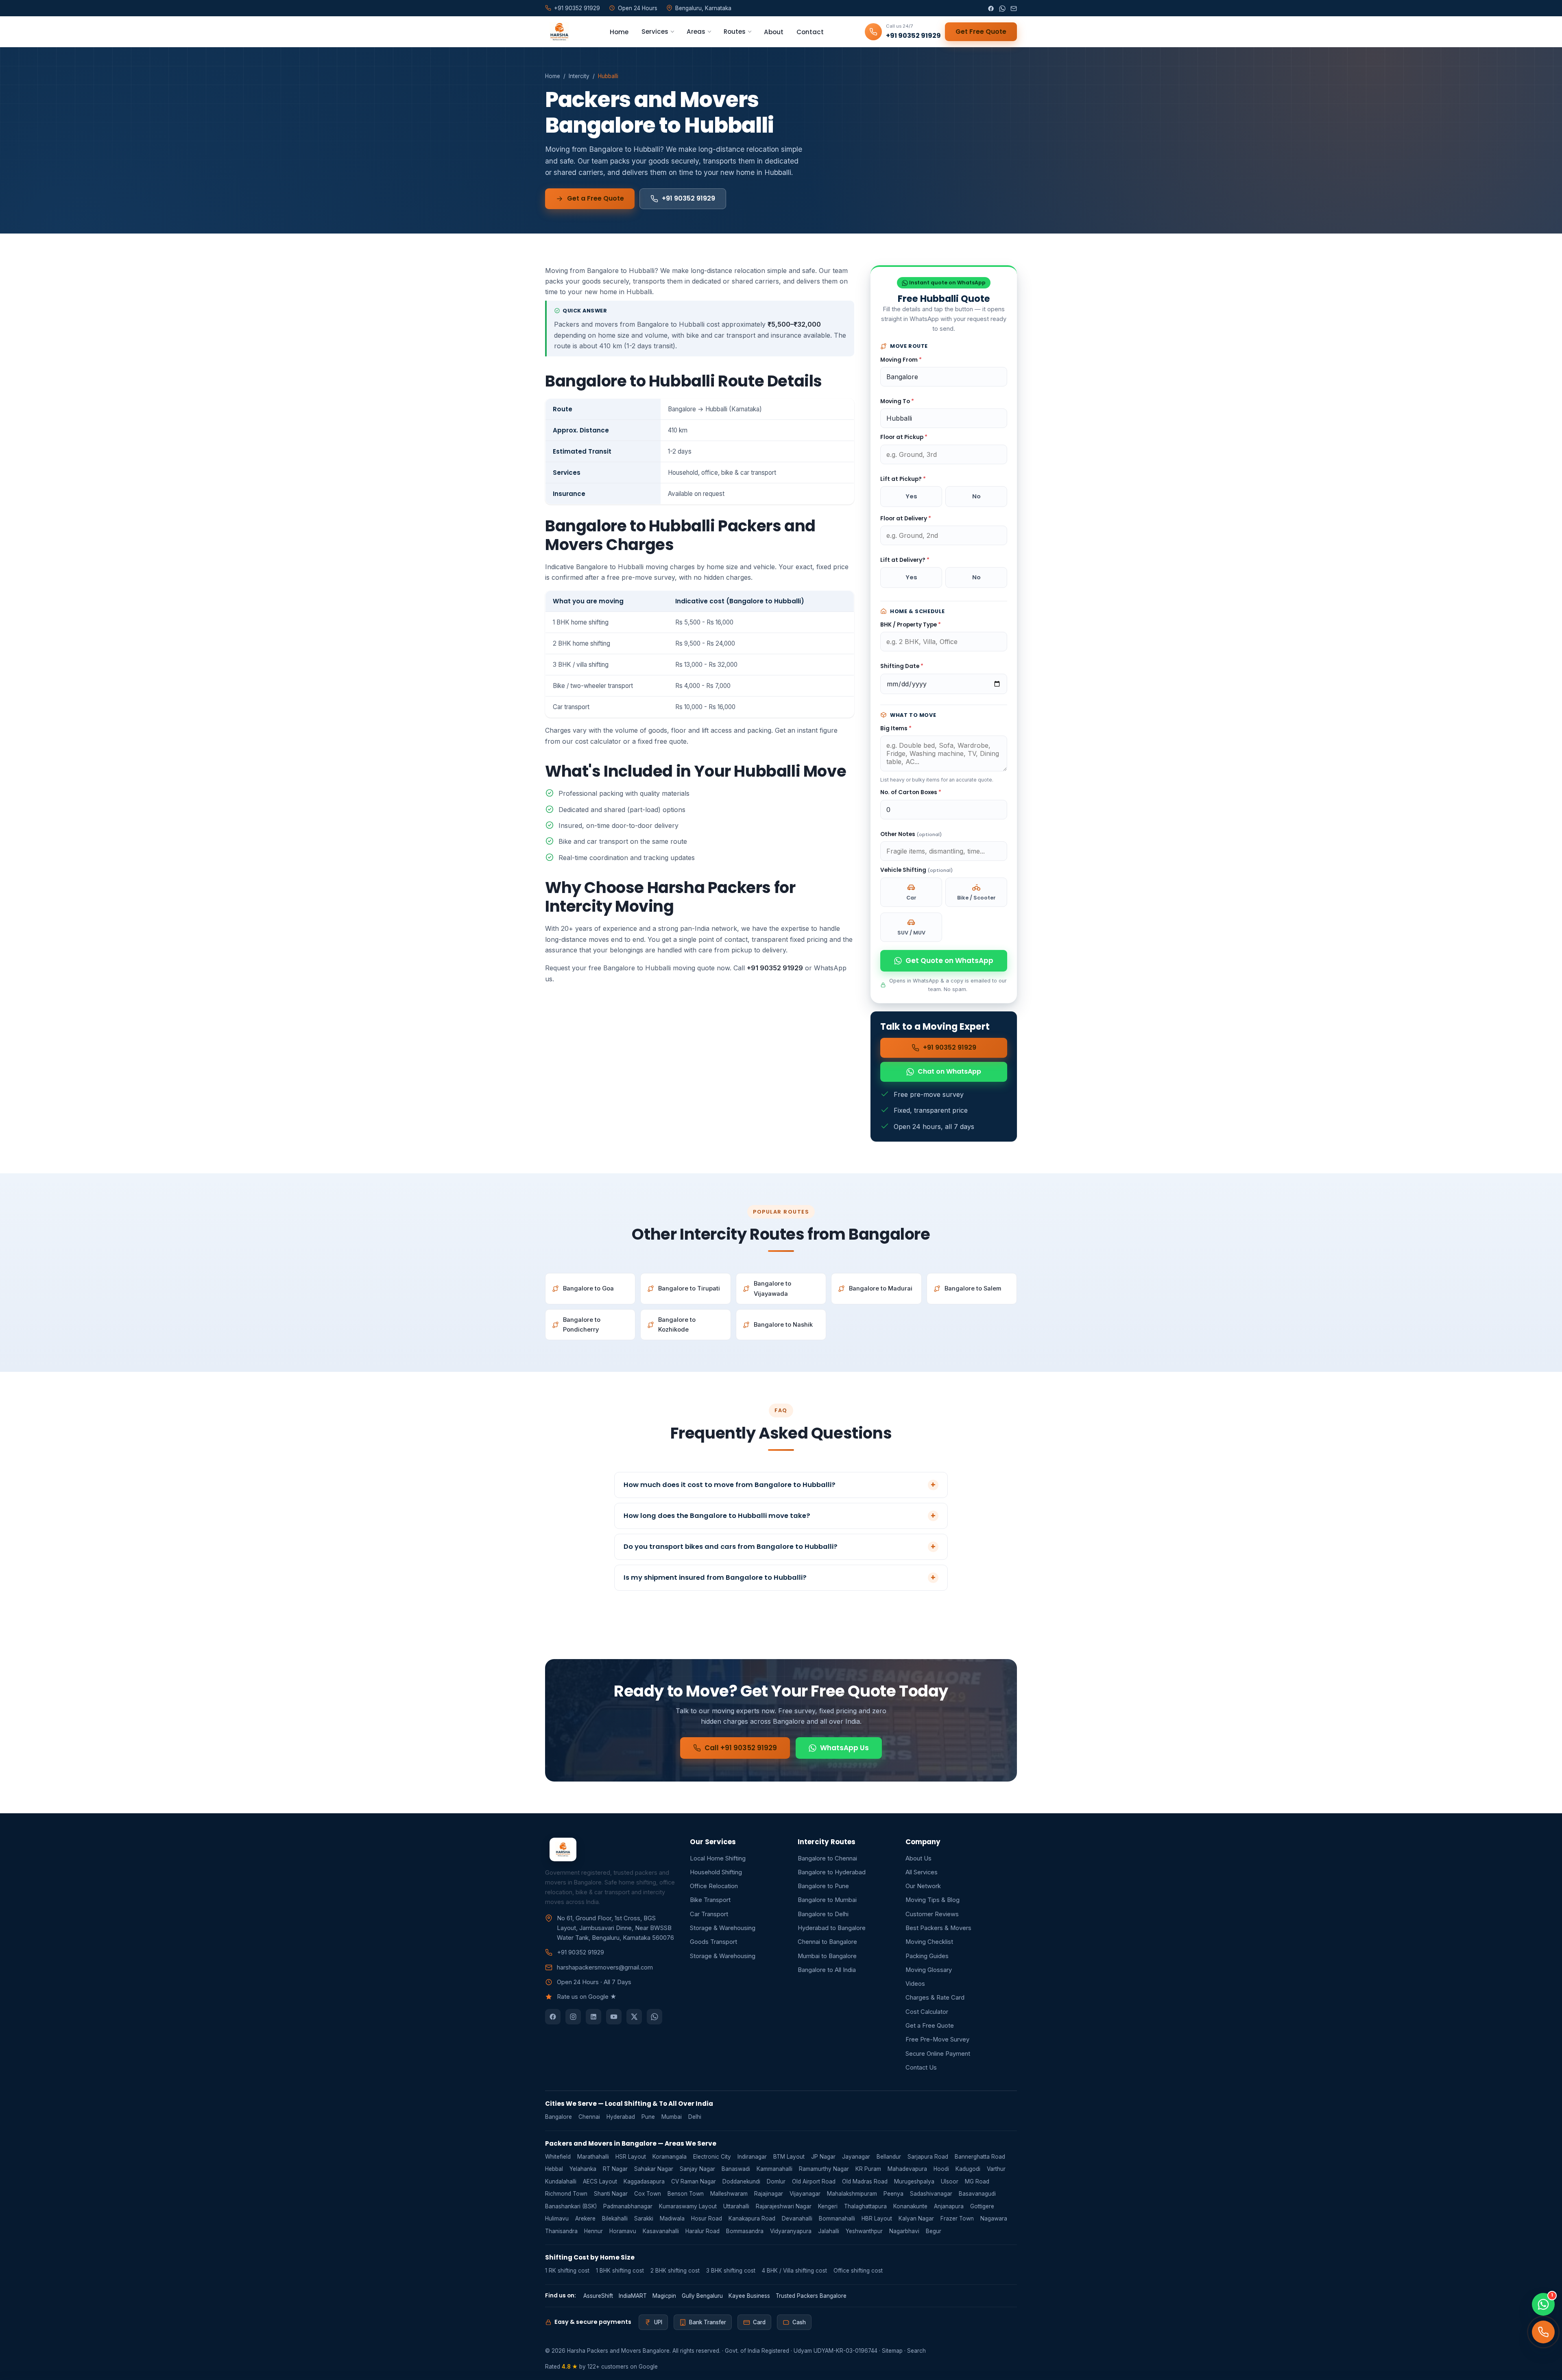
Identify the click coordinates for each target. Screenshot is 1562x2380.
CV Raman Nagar (694, 2181)
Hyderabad (621, 2117)
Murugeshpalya (914, 2181)
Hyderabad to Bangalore (832, 1928)
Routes (735, 32)
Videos (915, 1984)
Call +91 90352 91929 (741, 1748)
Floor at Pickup (904, 437)
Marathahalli (593, 2157)
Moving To (897, 401)
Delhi (695, 2117)
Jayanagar (856, 2157)
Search (916, 2351)
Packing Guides (927, 1956)
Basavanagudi (977, 2194)
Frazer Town (957, 2218)
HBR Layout (877, 2218)
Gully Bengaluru (702, 2296)
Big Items (896, 728)
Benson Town (686, 2194)
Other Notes (911, 834)
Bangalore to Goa (588, 1288)
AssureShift (598, 2296)
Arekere (585, 2218)
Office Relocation (714, 1886)
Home (619, 32)
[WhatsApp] (1002, 8)
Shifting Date (902, 666)
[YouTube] (614, 2017)
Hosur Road (707, 2218)
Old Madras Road (865, 2181)
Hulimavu (557, 2218)
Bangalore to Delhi (823, 1914)
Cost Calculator (927, 2012)
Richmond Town (566, 2194)
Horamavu (623, 2231)
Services (655, 32)
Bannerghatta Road (980, 2157)
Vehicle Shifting (916, 870)
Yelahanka (583, 2169)
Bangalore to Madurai (881, 1288)
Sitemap (892, 2351)
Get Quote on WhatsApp (949, 961)
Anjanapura (949, 2206)
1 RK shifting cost (567, 2271)
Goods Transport (713, 1942)
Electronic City (712, 2157)
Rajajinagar (769, 2194)
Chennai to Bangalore (827, 1942)
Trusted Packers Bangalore (811, 2296)
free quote (671, 741)
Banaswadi (736, 2169)
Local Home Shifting (718, 1858)
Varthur (996, 2169)
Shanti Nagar (611, 2194)
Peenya (893, 2194)
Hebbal (554, 2169)
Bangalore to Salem (973, 1288)
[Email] (1014, 8)
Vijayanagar (805, 2194)
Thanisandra (561, 2231)
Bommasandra (745, 2231)
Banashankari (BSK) (571, 2206)
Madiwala (672, 2218)
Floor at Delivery (906, 519)
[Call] (1543, 2332)
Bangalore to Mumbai (827, 1900)
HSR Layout (631, 2157)
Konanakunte (910, 2206)
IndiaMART (633, 2296)
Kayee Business (749, 2296)
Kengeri (828, 2206)
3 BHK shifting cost (731, 2271)
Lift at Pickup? (903, 479)
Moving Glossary (929, 1970)
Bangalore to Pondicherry (582, 1325)
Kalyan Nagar (916, 2218)
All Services (922, 1872)
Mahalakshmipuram (852, 2194)
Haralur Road (702, 2231)
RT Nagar (615, 2169)
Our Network (923, 1886)
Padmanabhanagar (628, 2206)
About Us (918, 1858)
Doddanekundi (741, 2181)
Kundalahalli (561, 2181)
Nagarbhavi (904, 2231)
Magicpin (664, 2296)
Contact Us (921, 2068)
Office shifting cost (858, 2271)
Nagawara (994, 2218)
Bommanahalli (837, 2218)
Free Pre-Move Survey (937, 2039)
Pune (648, 2117)
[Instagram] (573, 2017)
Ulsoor (950, 2181)
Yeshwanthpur (864, 2231)
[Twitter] (634, 2017)
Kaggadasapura (644, 2181)
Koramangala (670, 2157)
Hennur (593, 2231)
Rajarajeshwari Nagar (784, 2206)
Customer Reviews (932, 1914)
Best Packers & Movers (938, 1928)
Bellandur (889, 2157)
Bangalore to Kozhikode (677, 1325)
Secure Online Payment (938, 2054)
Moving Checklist (929, 1942)
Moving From (901, 360)
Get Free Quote (981, 32)
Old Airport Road (814, 2181)
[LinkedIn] (593, 2017)
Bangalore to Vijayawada (772, 1288)
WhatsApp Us (844, 1748)
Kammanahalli (774, 2169)
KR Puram (868, 2169)
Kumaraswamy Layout (688, 2206)
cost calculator (598, 741)
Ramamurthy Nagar (824, 2169)
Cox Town (648, 2194)
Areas (696, 32)
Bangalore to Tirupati (689, 1288)
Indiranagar (752, 2157)
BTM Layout (789, 2157)
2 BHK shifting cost (675, 2271)
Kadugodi (968, 2169)
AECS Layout (600, 2181)
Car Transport (709, 1914)
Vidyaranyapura (791, 2231)
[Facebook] (991, 8)
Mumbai (672, 2117)
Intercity (579, 76)
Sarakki (644, 2218)
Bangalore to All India (827, 1970)
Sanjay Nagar (697, 2169)
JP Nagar (823, 2157)
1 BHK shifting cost (620, 2271)
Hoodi (941, 2169)
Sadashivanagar (931, 2194)
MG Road (977, 2181)
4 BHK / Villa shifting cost (794, 2271)
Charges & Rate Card (935, 1998)
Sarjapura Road (928, 2157)
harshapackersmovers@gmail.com (605, 1967)
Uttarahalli (736, 2206)
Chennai (589, 2117)
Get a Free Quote (596, 198)
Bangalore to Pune (823, 1886)
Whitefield (558, 2157)
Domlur (776, 2181)
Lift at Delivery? (905, 560)
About (774, 32)
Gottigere (982, 2206)
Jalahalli (829, 2231)
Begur (934, 2231)
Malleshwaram (729, 2194)
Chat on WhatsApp (949, 1071)
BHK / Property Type (911, 625)
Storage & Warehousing (723, 1928)
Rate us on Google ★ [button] (587, 1997)
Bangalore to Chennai (827, 1858)
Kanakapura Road (752, 2218)
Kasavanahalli (661, 2231)
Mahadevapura (907, 2169)
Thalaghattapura (865, 2206)
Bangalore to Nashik (783, 1325)
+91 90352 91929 (688, 198)
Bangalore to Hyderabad (832, 1872)
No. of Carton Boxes (911, 792)
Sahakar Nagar (654, 2169)
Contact (810, 32)
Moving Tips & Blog (933, 1900)
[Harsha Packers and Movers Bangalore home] (557, 32)
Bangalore (558, 2117)
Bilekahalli (615, 2218)
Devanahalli (797, 2218)
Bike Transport (710, 1900)
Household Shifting (716, 1872)
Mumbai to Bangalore (827, 1956)
